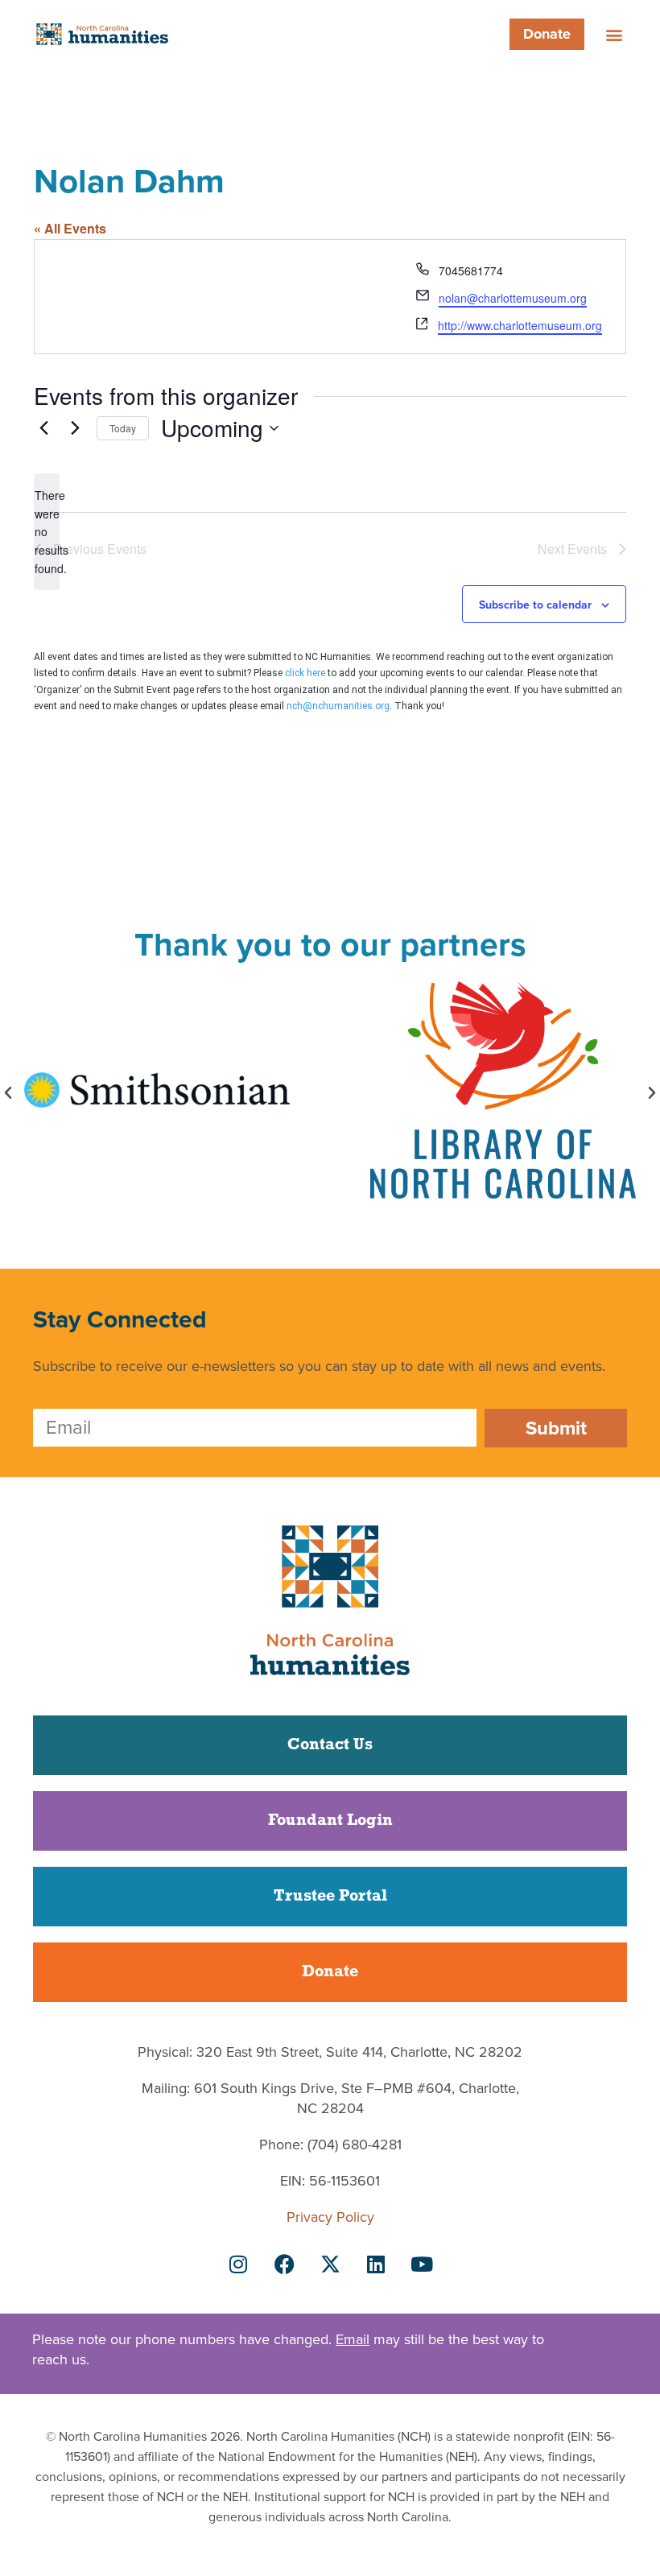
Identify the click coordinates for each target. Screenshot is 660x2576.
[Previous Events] (43, 428)
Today (123, 428)
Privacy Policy (330, 2217)
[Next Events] (75, 428)
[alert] (47, 532)
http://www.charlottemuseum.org (520, 325)
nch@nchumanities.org (338, 706)
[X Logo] (330, 2264)
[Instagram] (238, 2264)
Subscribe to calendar (535, 605)
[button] (614, 34)
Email (353, 2339)
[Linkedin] (376, 2264)
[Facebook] (284, 2264)
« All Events (70, 228)
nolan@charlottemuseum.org (513, 298)
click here (305, 673)
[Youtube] (422, 2264)
